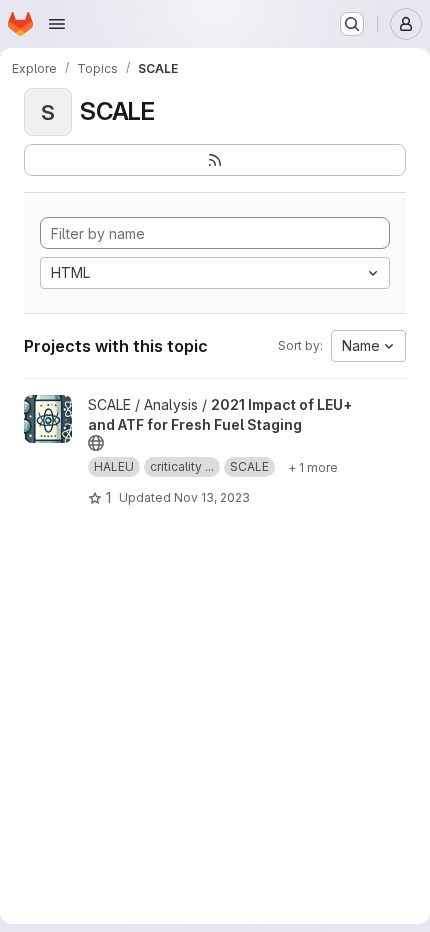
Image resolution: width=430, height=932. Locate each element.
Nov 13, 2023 (212, 497)
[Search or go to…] (352, 24)
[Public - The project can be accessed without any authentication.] (96, 443)
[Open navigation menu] (57, 24)
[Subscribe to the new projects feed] (215, 160)
